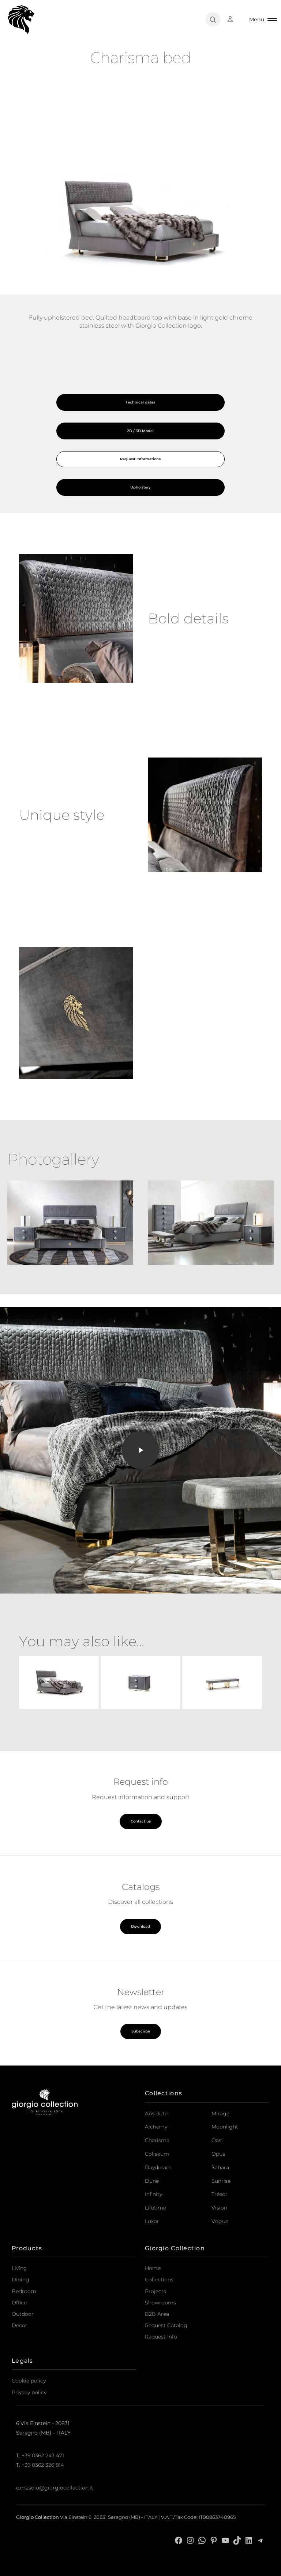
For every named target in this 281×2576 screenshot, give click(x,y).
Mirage (220, 2114)
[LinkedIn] (249, 2540)
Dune (152, 2181)
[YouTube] (225, 2540)
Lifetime (156, 2208)
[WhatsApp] (202, 2540)
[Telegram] (261, 2540)
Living (19, 2268)
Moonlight (225, 2127)
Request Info (161, 2337)
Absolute (156, 2114)
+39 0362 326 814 (43, 2465)
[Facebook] (179, 2540)
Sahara (220, 2167)
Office (19, 2303)
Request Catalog (166, 2325)
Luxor (152, 2221)
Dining (20, 2280)
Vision (219, 2208)
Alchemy (156, 2127)
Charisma (157, 2140)
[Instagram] (190, 2540)
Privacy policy (29, 2392)
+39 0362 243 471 (43, 2455)
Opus (218, 2154)
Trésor (220, 2194)
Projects (156, 2291)
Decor (20, 2325)
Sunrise (221, 2181)
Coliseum (157, 2154)
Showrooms (160, 2303)
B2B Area (157, 2314)
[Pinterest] (214, 2540)
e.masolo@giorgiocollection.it (55, 2487)
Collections (159, 2280)
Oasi (217, 2140)
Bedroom (24, 2291)
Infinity (153, 2194)
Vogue (220, 2221)
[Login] (234, 19)
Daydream (158, 2167)
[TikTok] (237, 2540)
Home (153, 2268)
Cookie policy (29, 2381)
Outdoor (23, 2314)
